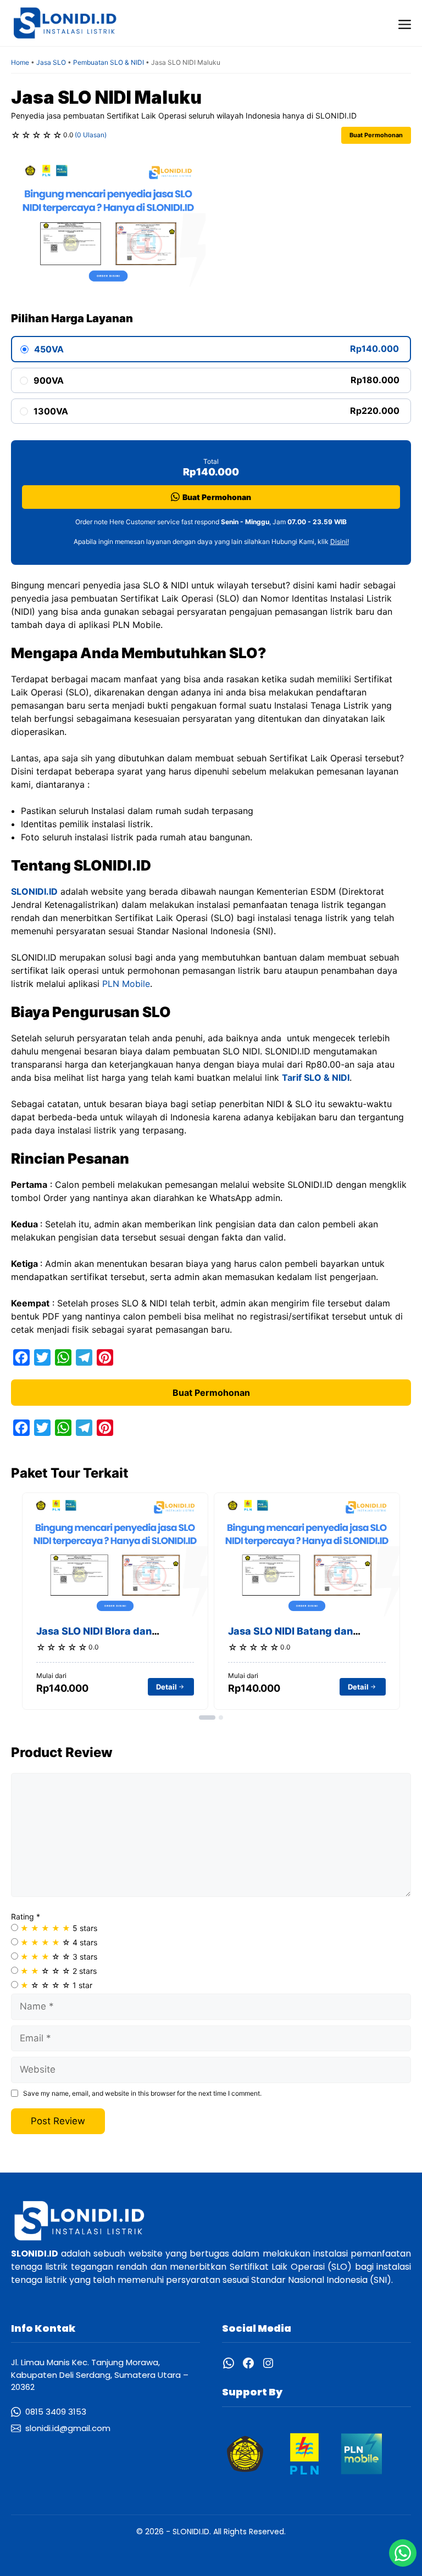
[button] (207, 1718)
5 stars (59, 1928)
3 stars (59, 1957)
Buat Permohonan (376, 135)
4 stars (59, 1942)
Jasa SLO (51, 62)
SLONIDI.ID (34, 891)
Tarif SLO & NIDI (316, 1077)
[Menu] (405, 23)
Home (20, 62)
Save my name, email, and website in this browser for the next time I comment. (142, 2093)
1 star (56, 1985)
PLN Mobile (126, 984)
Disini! (340, 541)
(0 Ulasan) (91, 135)
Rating (26, 1916)
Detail (166, 1687)
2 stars (59, 1971)
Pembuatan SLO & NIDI (109, 62)
